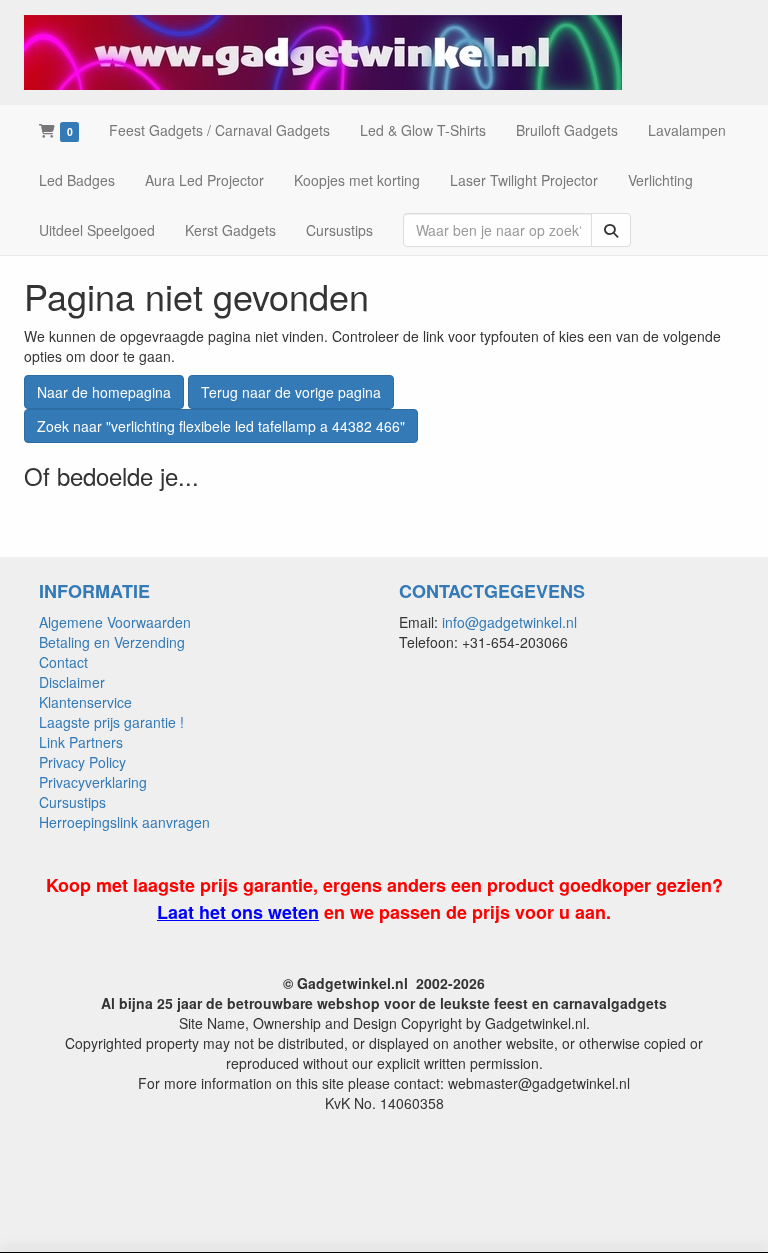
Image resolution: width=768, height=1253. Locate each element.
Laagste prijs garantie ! (111, 722)
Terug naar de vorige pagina (291, 392)
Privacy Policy (82, 762)
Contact (63, 662)
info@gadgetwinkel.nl (509, 622)
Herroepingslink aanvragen (124, 822)
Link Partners (81, 742)
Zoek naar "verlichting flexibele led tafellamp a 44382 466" (221, 426)
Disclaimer (72, 682)
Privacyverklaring (93, 782)
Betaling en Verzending (112, 642)
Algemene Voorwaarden (115, 622)
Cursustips (72, 802)
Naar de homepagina (104, 392)
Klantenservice (85, 702)
